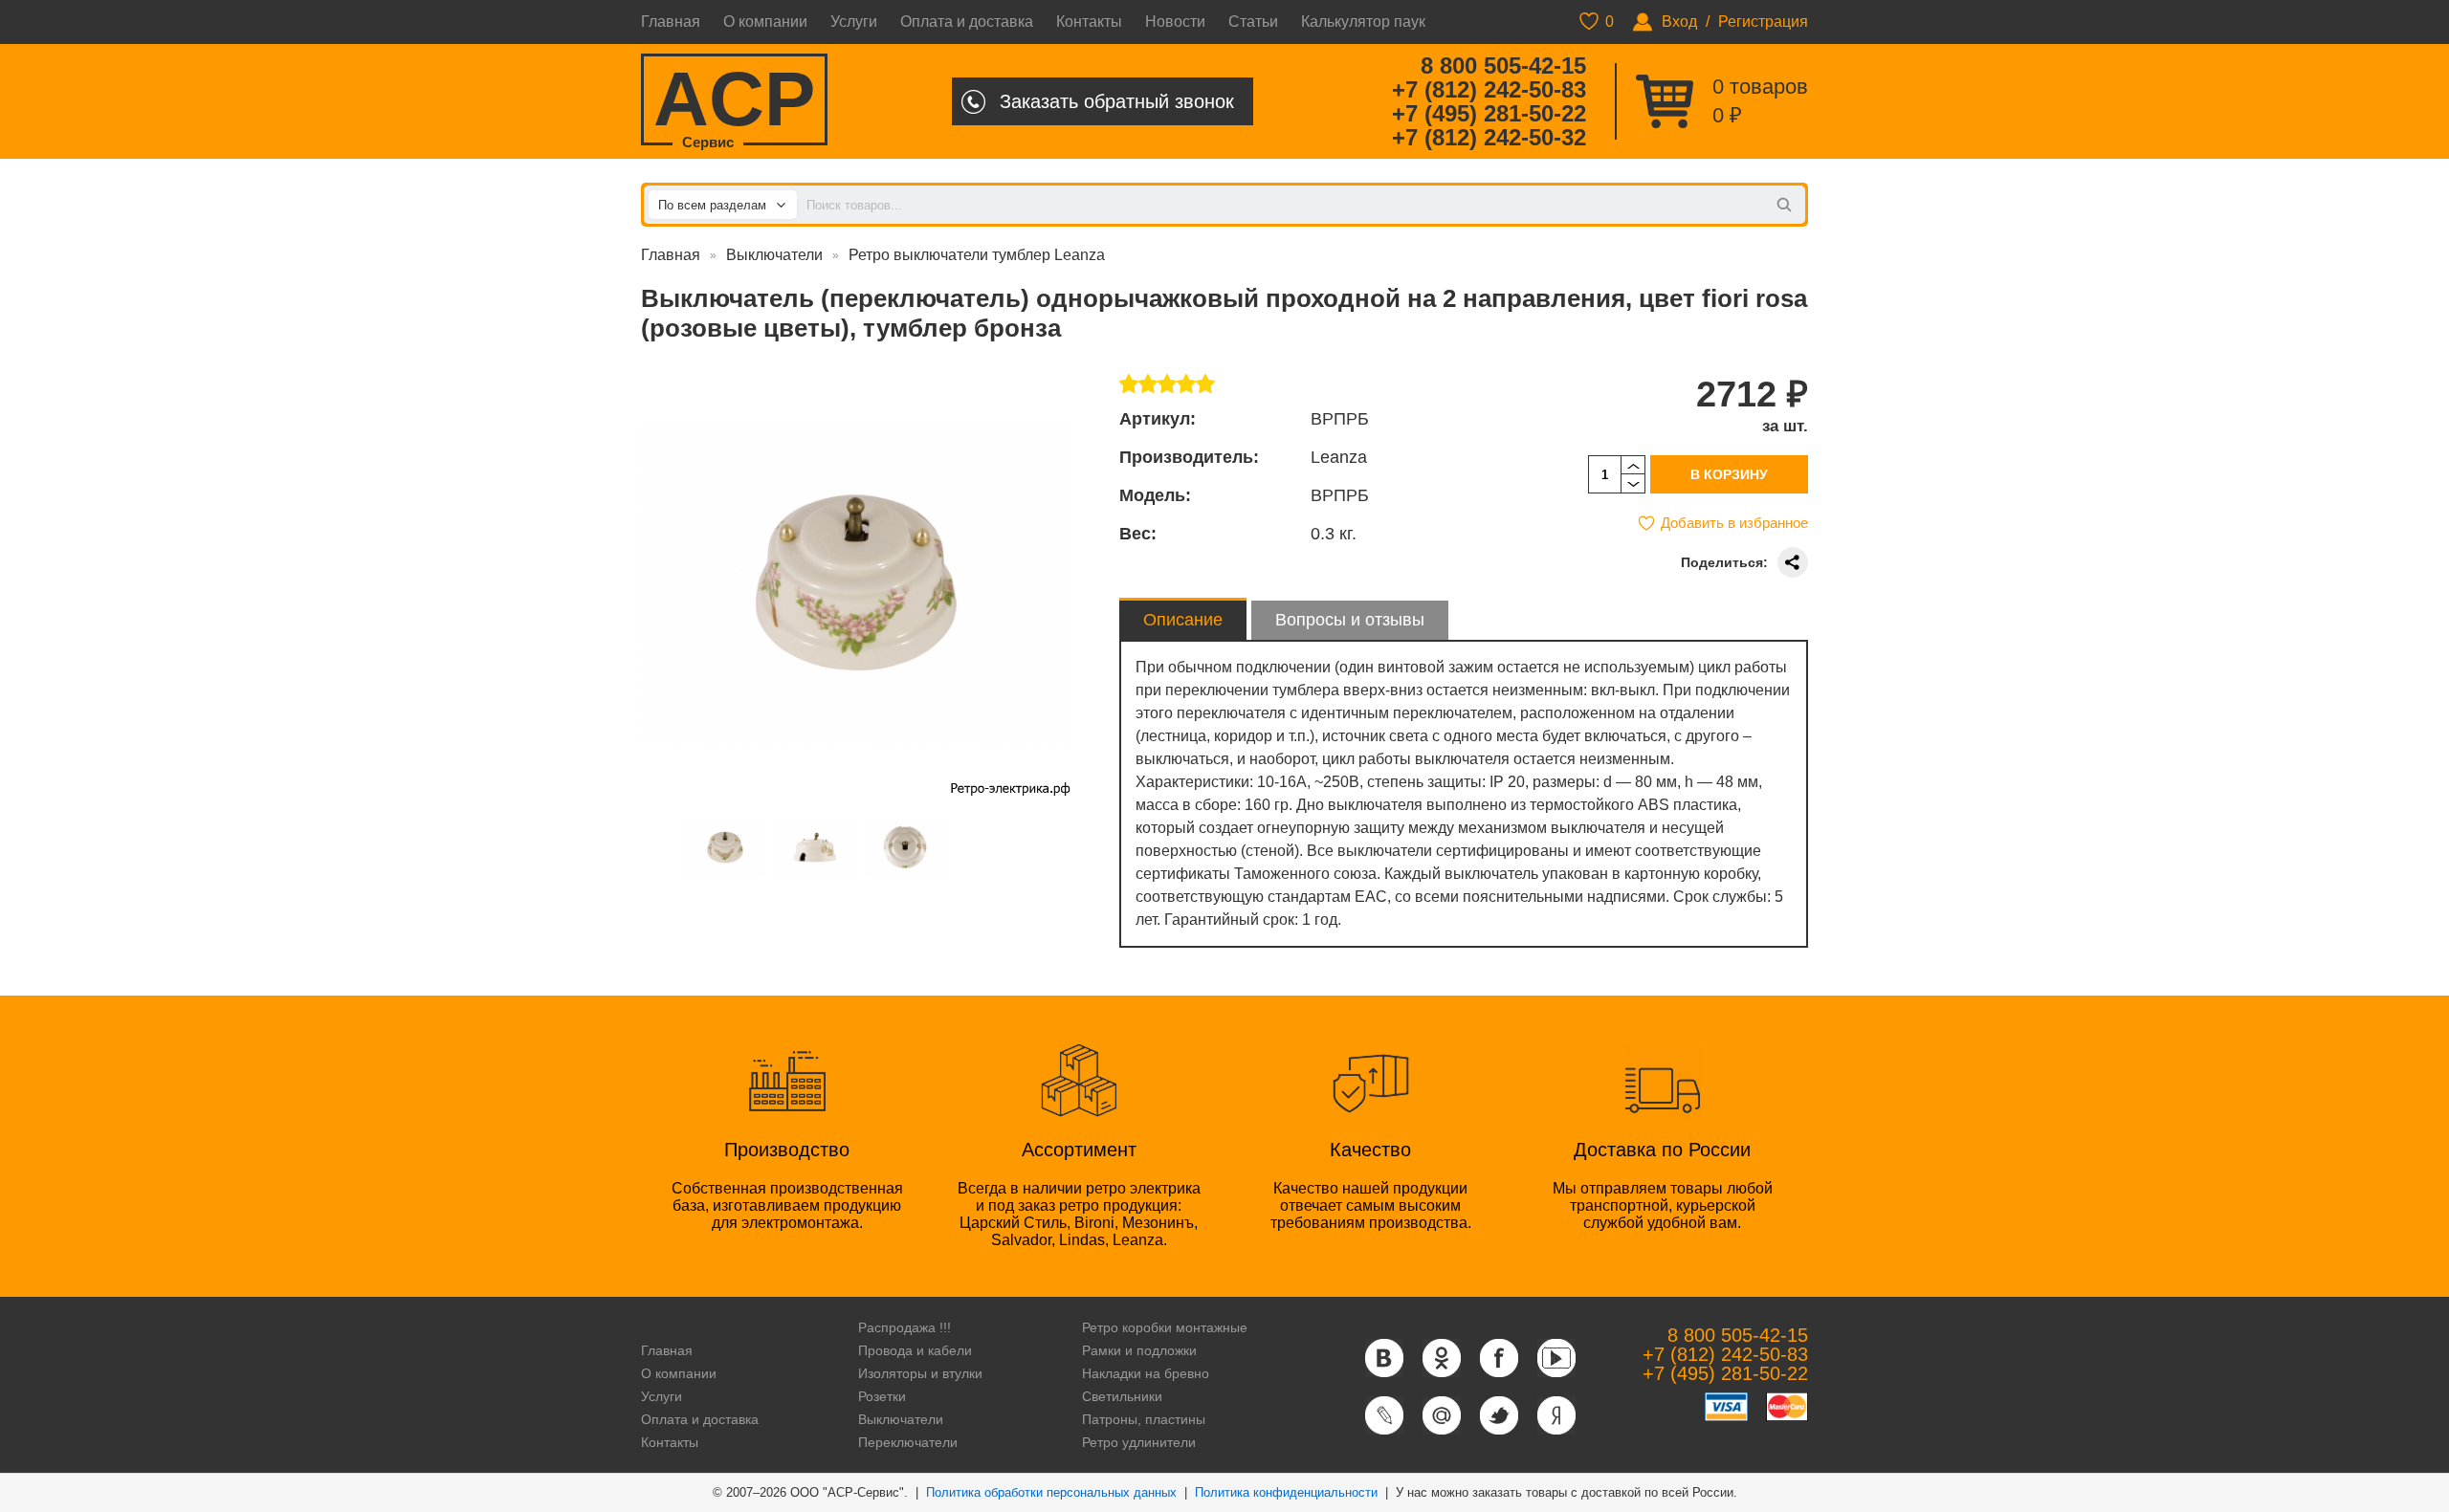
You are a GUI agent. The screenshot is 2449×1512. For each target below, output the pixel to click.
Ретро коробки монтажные (1165, 1327)
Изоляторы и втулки (920, 1373)
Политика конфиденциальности (1286, 1492)
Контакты (1089, 22)
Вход (1679, 22)
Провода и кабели (915, 1350)
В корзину (1729, 474)
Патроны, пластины (1144, 1419)
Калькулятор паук (1363, 22)
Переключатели (908, 1442)
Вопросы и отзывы (1350, 620)
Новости (1175, 22)
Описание (1183, 620)
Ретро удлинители (1139, 1442)
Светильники (1122, 1396)
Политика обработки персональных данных (1051, 1492)
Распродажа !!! (905, 1327)
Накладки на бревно (1146, 1373)
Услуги (854, 22)
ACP (734, 101)
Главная (671, 22)
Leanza (1339, 457)
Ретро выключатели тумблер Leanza (977, 255)
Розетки (882, 1396)
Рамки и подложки (1139, 1350)
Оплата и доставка (967, 22)
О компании (765, 22)
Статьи (1253, 22)
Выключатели (774, 255)
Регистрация (1763, 22)
